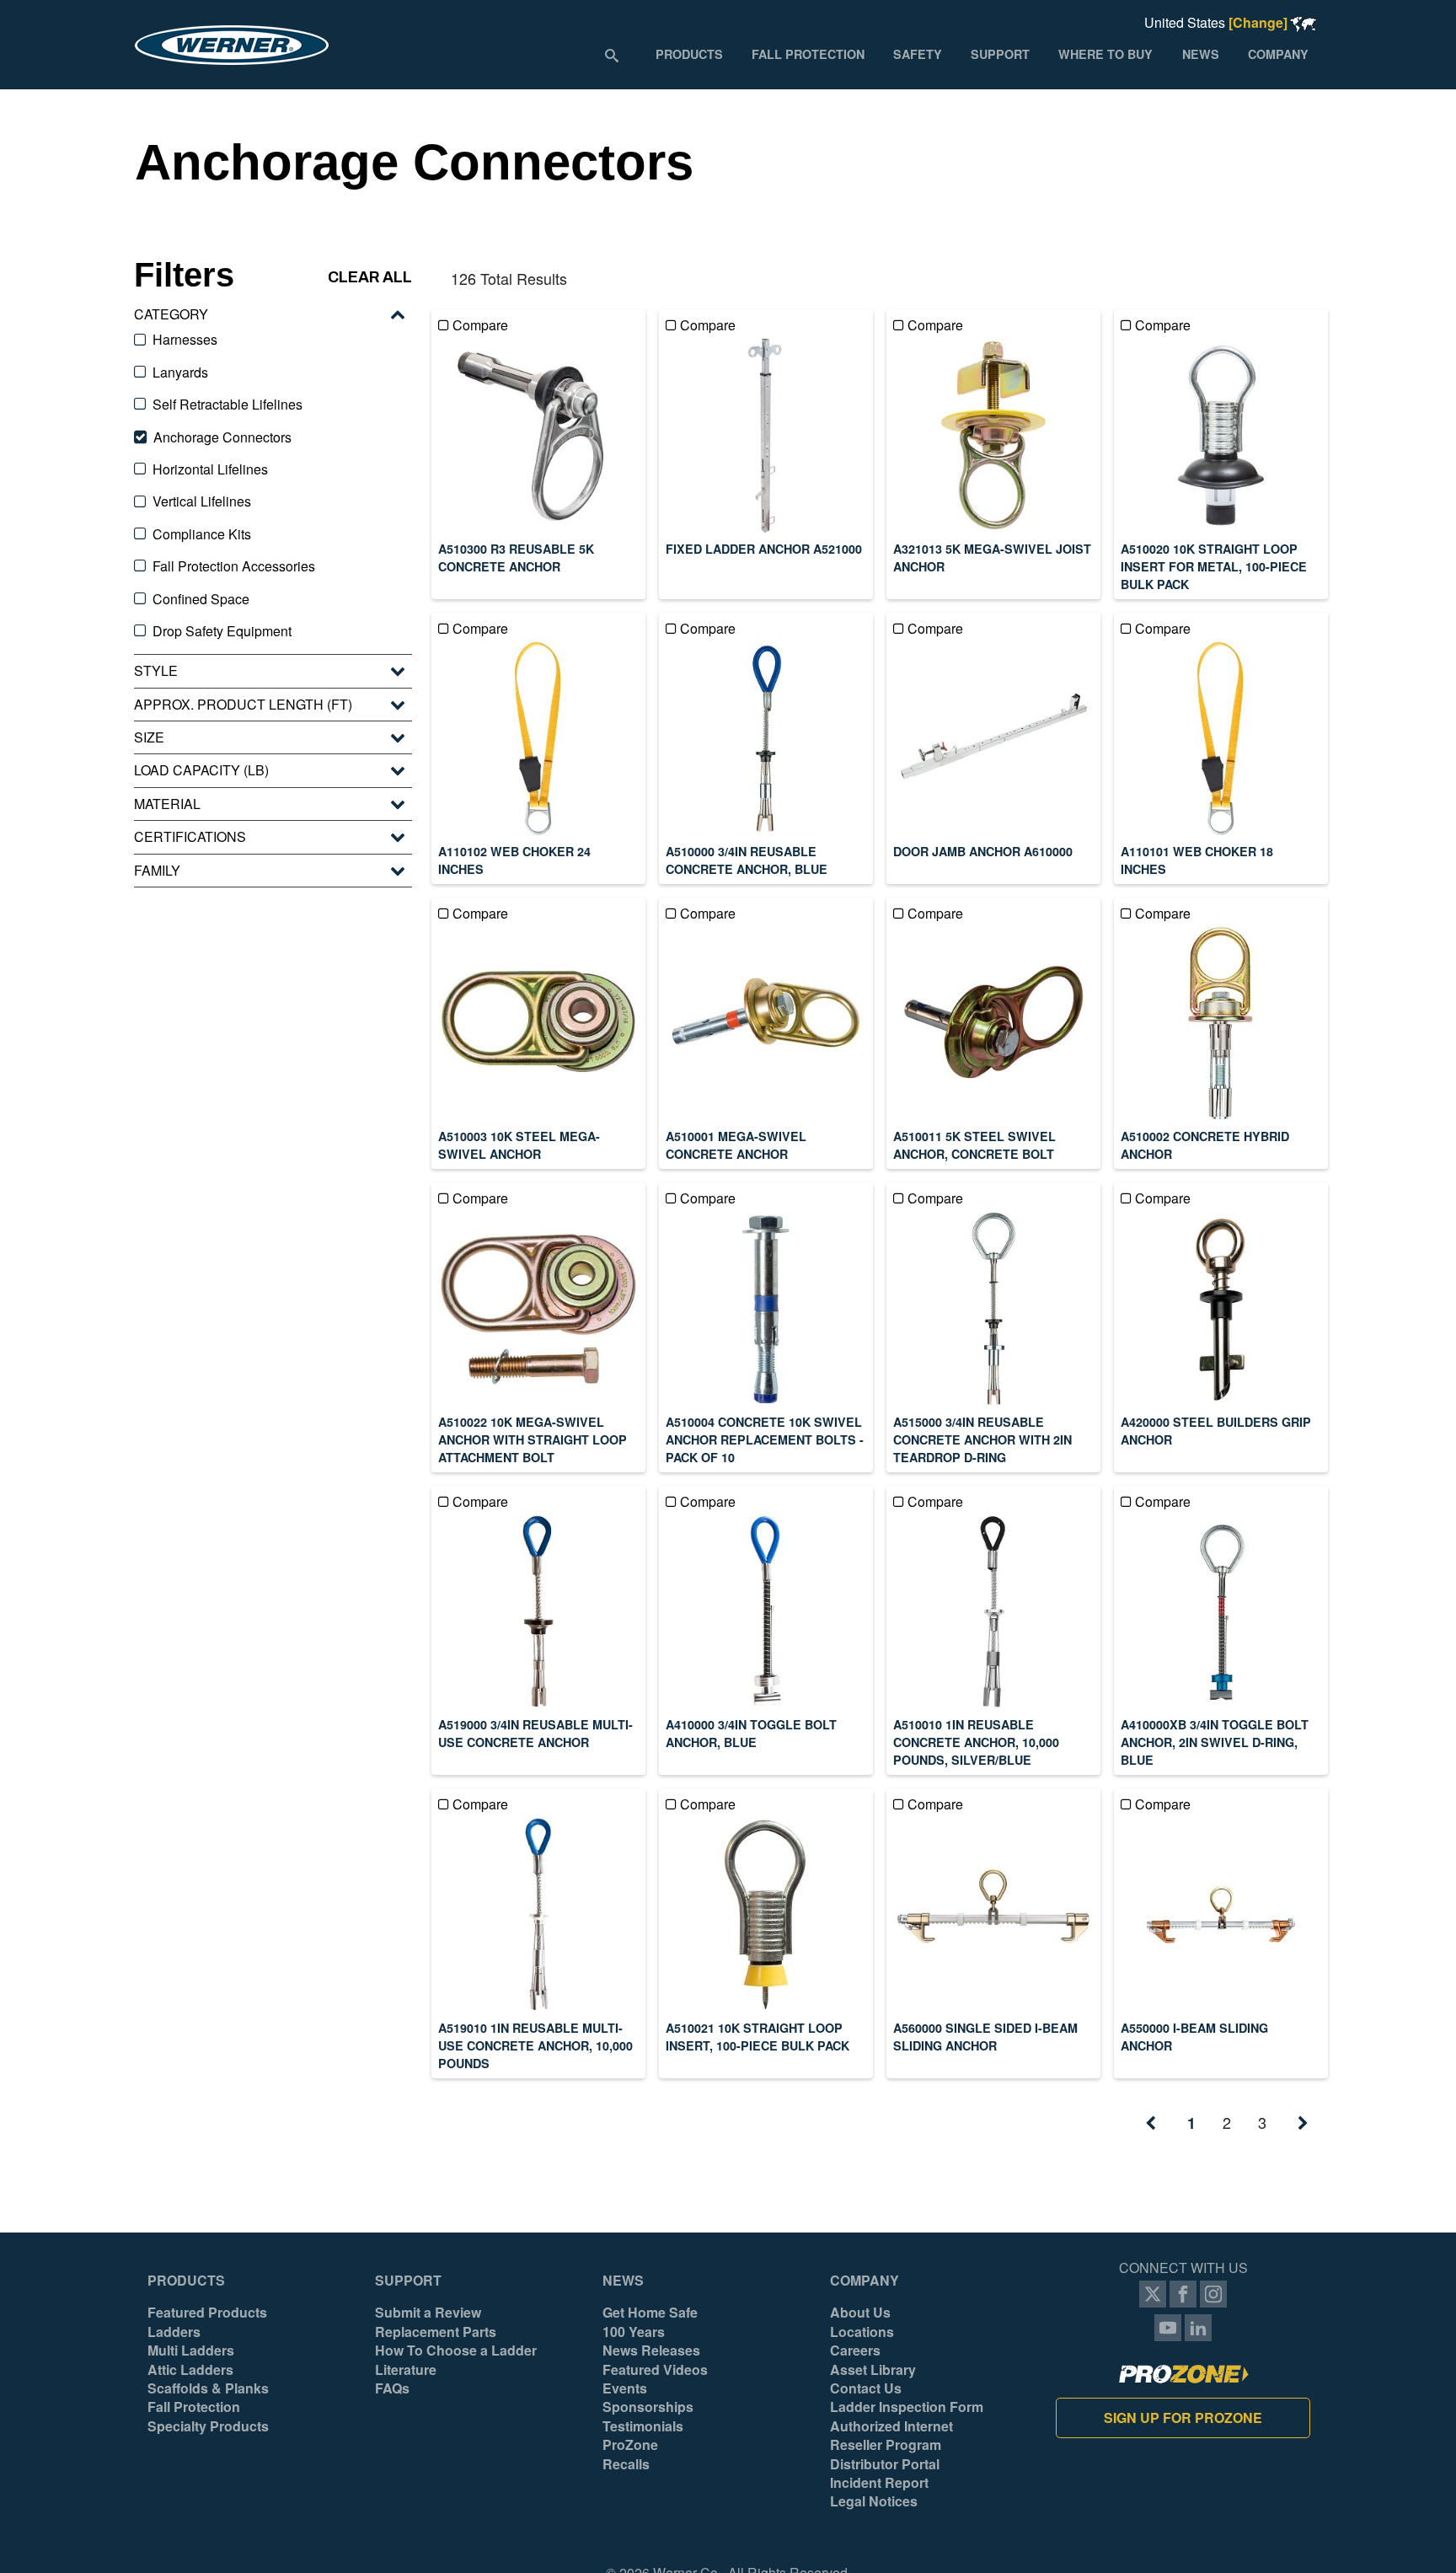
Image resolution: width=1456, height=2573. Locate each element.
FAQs (392, 2388)
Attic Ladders (190, 2370)
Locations (862, 2332)
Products (186, 2281)
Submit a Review (428, 2313)
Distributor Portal (885, 2464)
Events (625, 2388)
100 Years (634, 2332)
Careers (855, 2351)
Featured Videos (655, 2370)
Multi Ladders (191, 2351)
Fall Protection (194, 2407)
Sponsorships (648, 2407)
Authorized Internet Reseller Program (891, 2436)
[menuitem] (688, 54)
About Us (860, 2313)
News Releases (651, 2351)
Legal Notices (874, 2501)
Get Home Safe (650, 2313)
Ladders (174, 2332)
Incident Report (879, 2483)
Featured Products (207, 2313)
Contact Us (866, 2388)
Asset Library (873, 2370)
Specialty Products (208, 2426)
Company (864, 2281)
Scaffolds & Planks (208, 2388)
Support (408, 2281)
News (623, 2281)
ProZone (630, 2445)
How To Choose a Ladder (456, 2351)
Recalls (626, 2464)
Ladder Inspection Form (907, 2407)
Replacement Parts (436, 2332)
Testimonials (643, 2426)
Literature (406, 2370)
